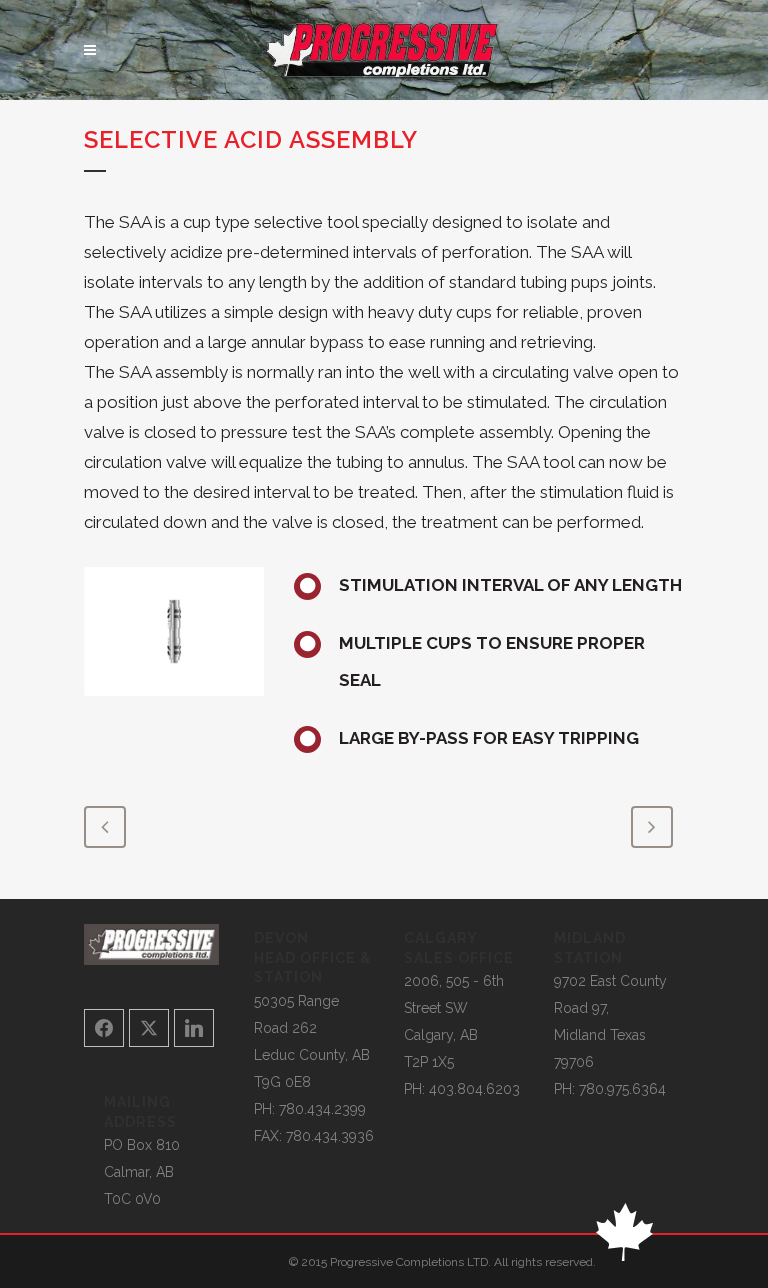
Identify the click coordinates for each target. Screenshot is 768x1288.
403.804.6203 (474, 1089)
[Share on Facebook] (104, 1028)
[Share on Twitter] (149, 1028)
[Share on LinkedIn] (194, 1028)
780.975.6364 (622, 1089)
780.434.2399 (322, 1109)
